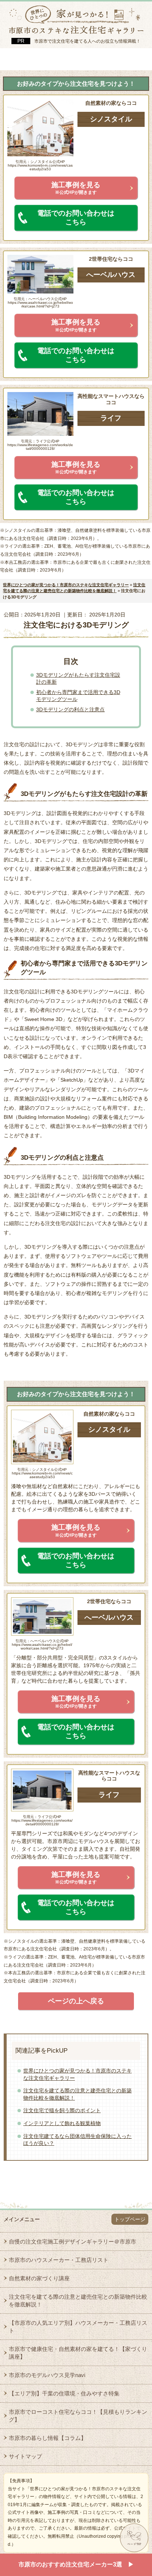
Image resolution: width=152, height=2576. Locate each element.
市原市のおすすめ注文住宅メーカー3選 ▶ (76, 2564)
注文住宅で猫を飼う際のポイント (62, 2110)
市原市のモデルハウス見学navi (47, 2375)
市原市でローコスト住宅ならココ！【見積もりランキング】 (78, 2416)
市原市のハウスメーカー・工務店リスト (59, 2260)
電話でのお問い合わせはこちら (76, 218)
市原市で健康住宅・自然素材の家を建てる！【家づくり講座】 (78, 2353)
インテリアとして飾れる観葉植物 (62, 2123)
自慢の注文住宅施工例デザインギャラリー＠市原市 (72, 2241)
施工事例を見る (76, 188)
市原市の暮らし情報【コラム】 (48, 2438)
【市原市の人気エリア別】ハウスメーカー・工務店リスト (78, 2327)
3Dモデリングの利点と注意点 (70, 709)
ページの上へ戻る (76, 2001)
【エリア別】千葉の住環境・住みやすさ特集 (64, 2393)
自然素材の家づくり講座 (39, 2278)
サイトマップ (25, 2456)
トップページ (130, 2219)
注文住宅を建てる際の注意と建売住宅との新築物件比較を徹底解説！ (78, 2301)
